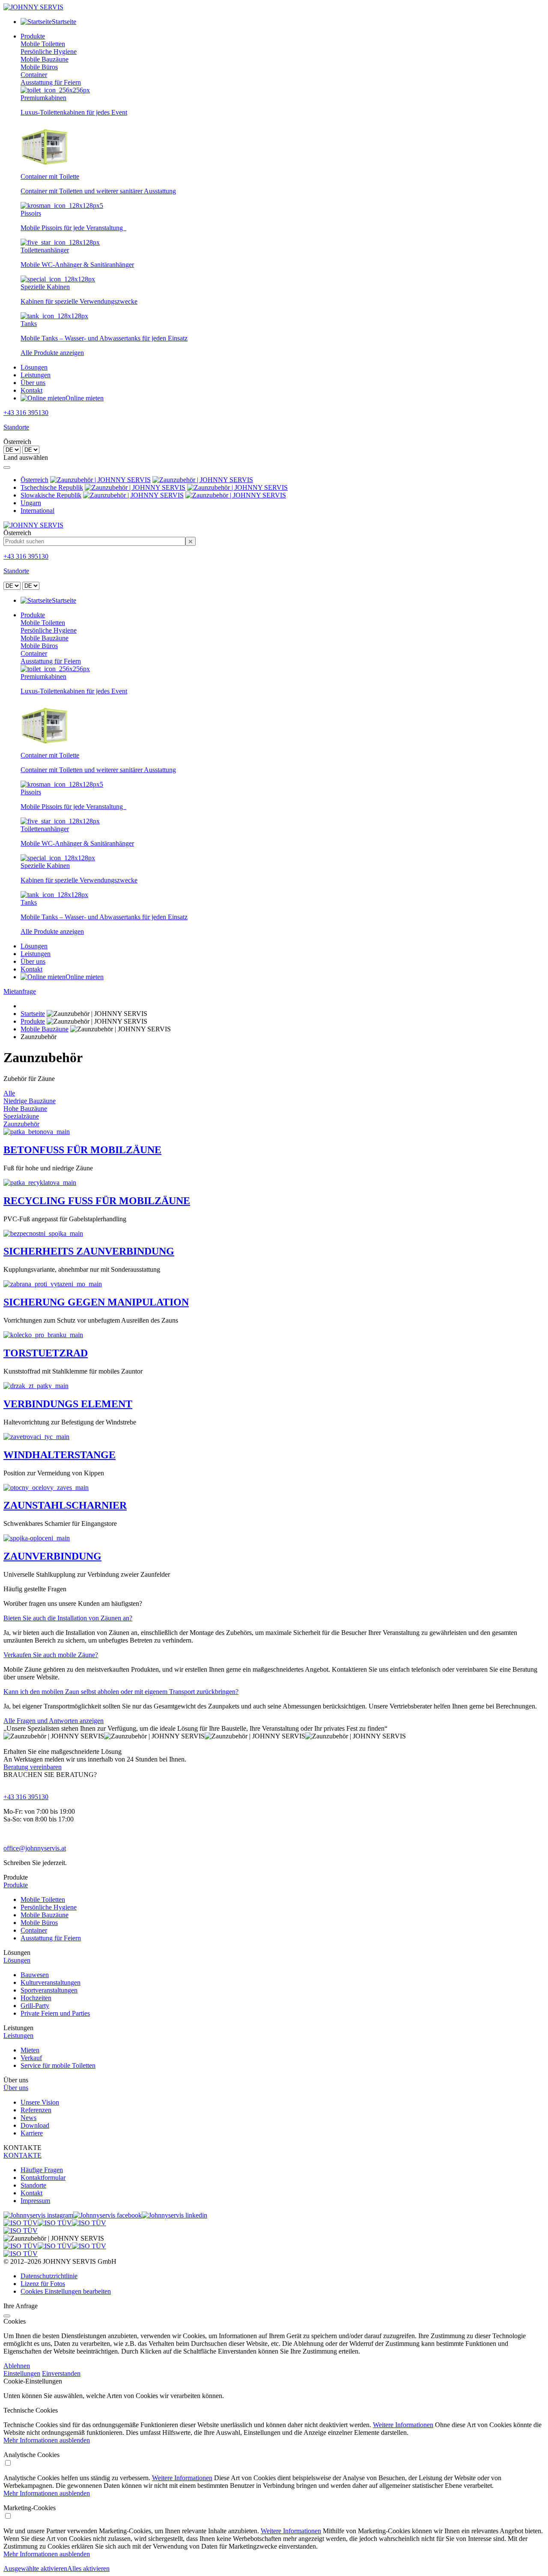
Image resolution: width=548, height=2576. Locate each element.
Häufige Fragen (42, 2170)
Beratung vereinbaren (33, 1767)
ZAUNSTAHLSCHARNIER (65, 1505)
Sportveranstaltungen (49, 1990)
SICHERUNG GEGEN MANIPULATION (96, 1302)
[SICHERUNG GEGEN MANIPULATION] (53, 1284)
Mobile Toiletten (43, 44)
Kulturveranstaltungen (51, 1982)
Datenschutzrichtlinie (49, 2276)
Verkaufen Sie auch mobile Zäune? (51, 1655)
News (28, 2118)
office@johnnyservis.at (35, 1848)
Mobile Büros (39, 67)
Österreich (34, 480)
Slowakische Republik (51, 495)
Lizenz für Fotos (43, 2284)
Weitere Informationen (403, 2425)
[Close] (7, 468)
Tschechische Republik (52, 487)
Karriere (32, 2133)
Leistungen (36, 375)
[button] (274, 1885)
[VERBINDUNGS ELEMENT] (36, 1386)
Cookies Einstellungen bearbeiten (66, 2291)
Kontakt (31, 390)
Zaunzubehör (21, 1124)
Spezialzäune (21, 1116)
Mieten (30, 2050)
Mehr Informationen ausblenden (47, 2440)
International (37, 511)
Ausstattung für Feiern (51, 82)
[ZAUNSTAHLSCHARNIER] (46, 1488)
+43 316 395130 (26, 413)
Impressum (35, 2201)
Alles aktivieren (88, 2569)
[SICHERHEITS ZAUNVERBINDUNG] (43, 1233)
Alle (9, 1093)
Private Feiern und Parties (55, 2013)
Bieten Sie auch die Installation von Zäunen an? (68, 1618)
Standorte (16, 427)
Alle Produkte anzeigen (52, 353)
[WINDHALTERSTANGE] (36, 1437)
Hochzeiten (36, 1998)
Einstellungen (22, 2373)
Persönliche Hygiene (49, 52)
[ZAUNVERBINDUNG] (37, 1538)
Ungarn (31, 503)
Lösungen (34, 367)
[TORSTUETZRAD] (43, 1335)
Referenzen (36, 2110)
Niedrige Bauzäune (30, 1101)
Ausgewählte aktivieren (35, 2569)
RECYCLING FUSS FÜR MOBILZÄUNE (97, 1201)
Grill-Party (35, 2006)
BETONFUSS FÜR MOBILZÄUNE (82, 1150)
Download (35, 2125)
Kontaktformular (43, 2178)
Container (34, 75)
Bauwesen (35, 1975)
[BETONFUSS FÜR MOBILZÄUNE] (37, 1132)
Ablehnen (17, 2366)
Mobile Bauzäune (45, 59)
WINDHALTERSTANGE (60, 1455)
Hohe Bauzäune (25, 1109)
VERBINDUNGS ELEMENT (68, 1404)
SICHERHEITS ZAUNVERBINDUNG (89, 1251)
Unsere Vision (40, 2102)
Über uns (33, 383)
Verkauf (31, 2058)
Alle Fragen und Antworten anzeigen (54, 1721)
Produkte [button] (33, 36)
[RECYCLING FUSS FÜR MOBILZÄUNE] (40, 1183)
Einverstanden (61, 2373)
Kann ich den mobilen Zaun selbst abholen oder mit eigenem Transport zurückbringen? (121, 1692)
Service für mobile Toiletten (58, 2065)
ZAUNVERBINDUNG (52, 1556)
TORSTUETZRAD (46, 1353)
